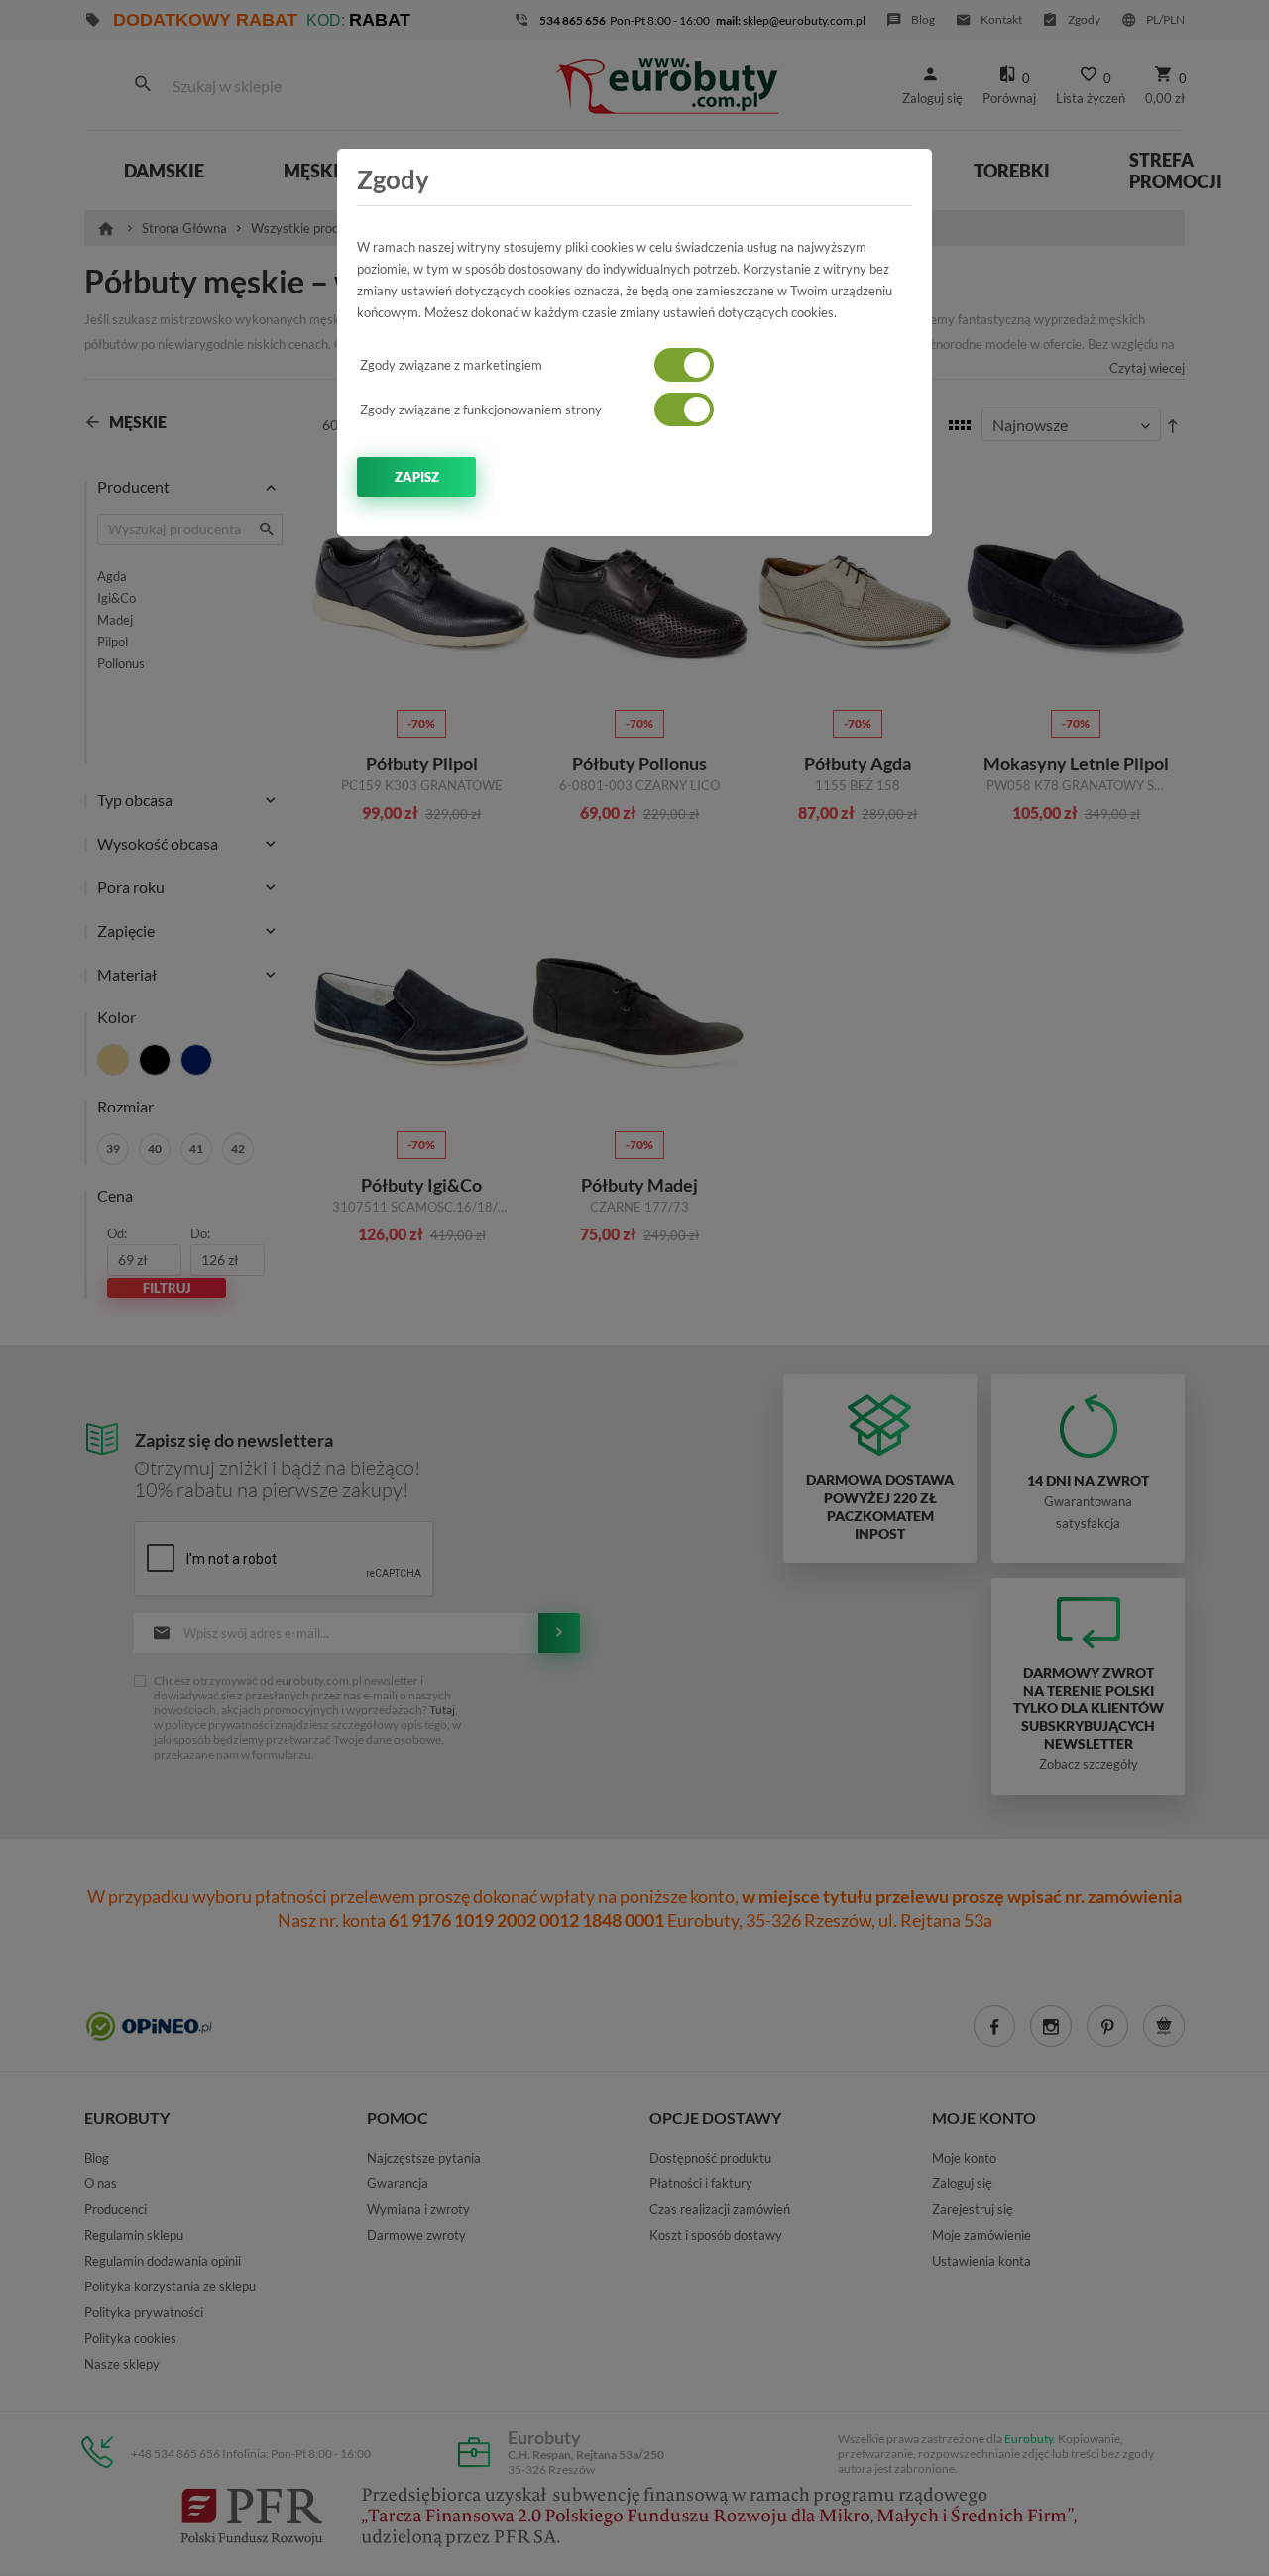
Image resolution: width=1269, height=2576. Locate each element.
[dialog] (634, 1288)
